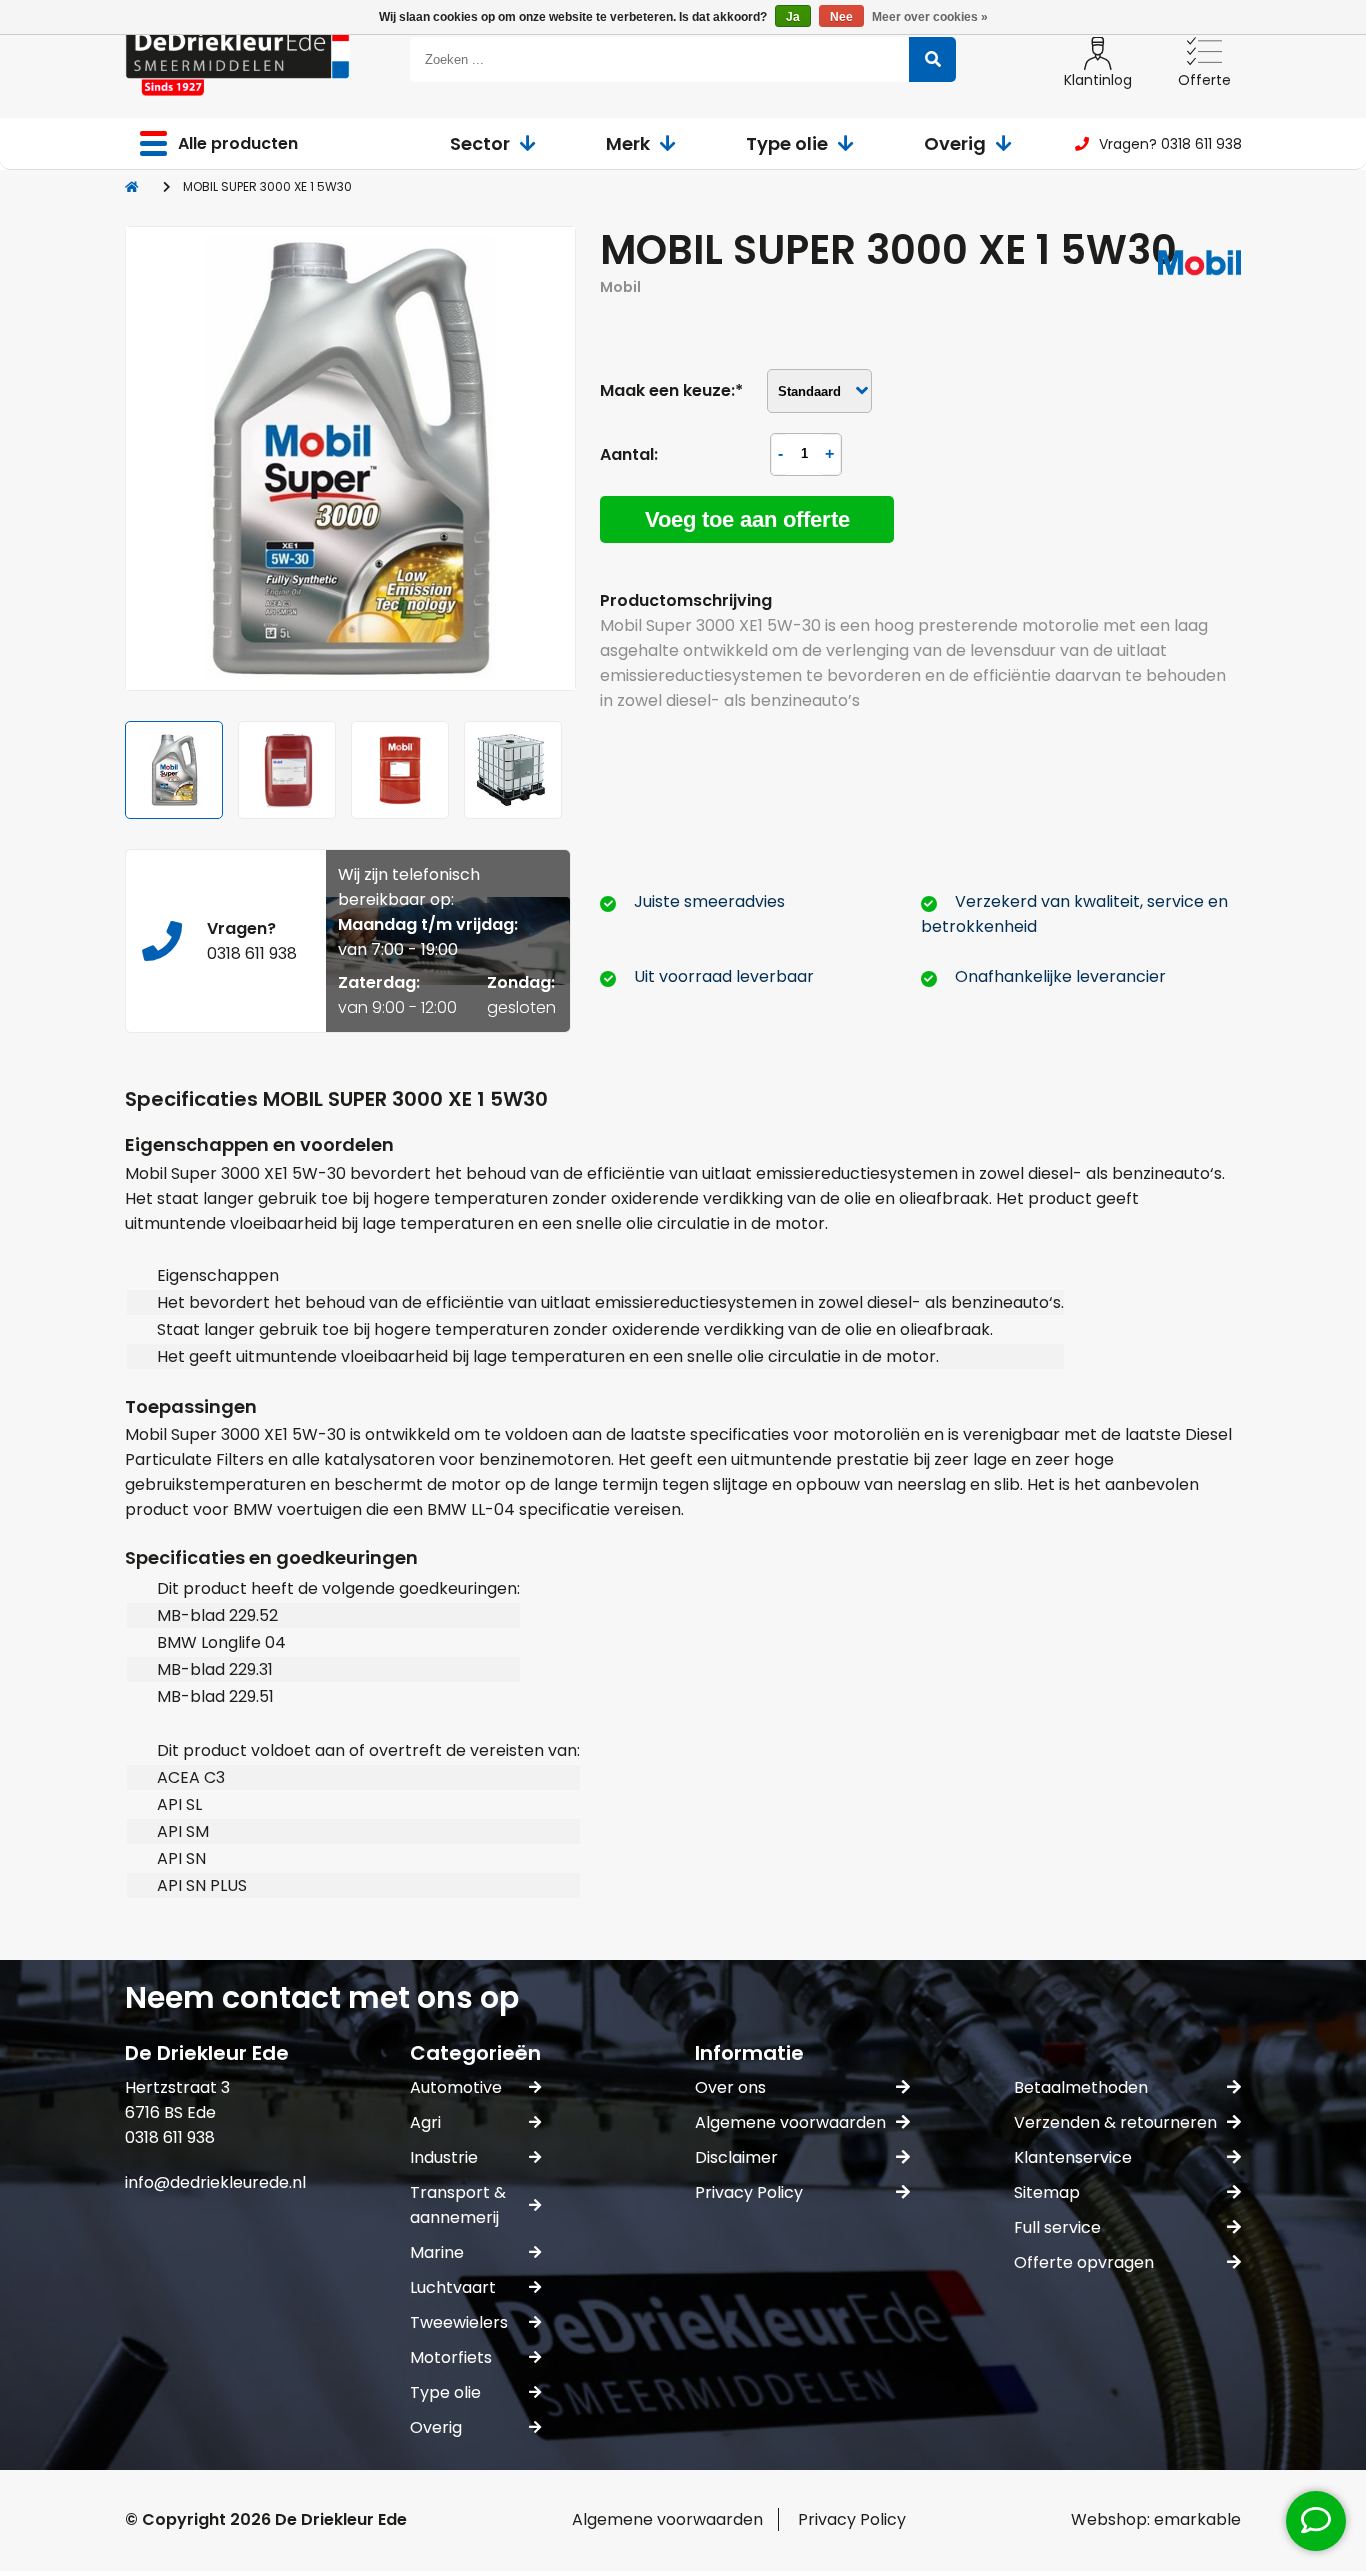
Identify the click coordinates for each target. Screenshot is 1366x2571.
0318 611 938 (252, 953)
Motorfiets (451, 2357)
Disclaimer (736, 2157)
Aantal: (629, 454)
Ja (793, 17)
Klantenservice (1073, 2157)
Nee (841, 17)
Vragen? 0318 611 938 (1170, 144)
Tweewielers (459, 2322)
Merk (628, 143)
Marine (437, 2252)
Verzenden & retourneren (1115, 2122)
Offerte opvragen (1084, 2262)
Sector (480, 143)
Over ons (730, 2087)
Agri (425, 2122)
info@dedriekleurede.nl (215, 2182)
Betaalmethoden (1081, 2087)
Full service (1057, 2227)
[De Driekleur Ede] (237, 59)
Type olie (787, 143)
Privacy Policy (749, 2192)
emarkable (1197, 2519)
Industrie (444, 2157)
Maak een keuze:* (671, 390)
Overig (955, 143)
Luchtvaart (453, 2287)
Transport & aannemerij (458, 2205)
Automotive (456, 2087)
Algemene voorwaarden (790, 2122)
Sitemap (1047, 2192)
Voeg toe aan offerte (747, 519)
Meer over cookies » (930, 17)
